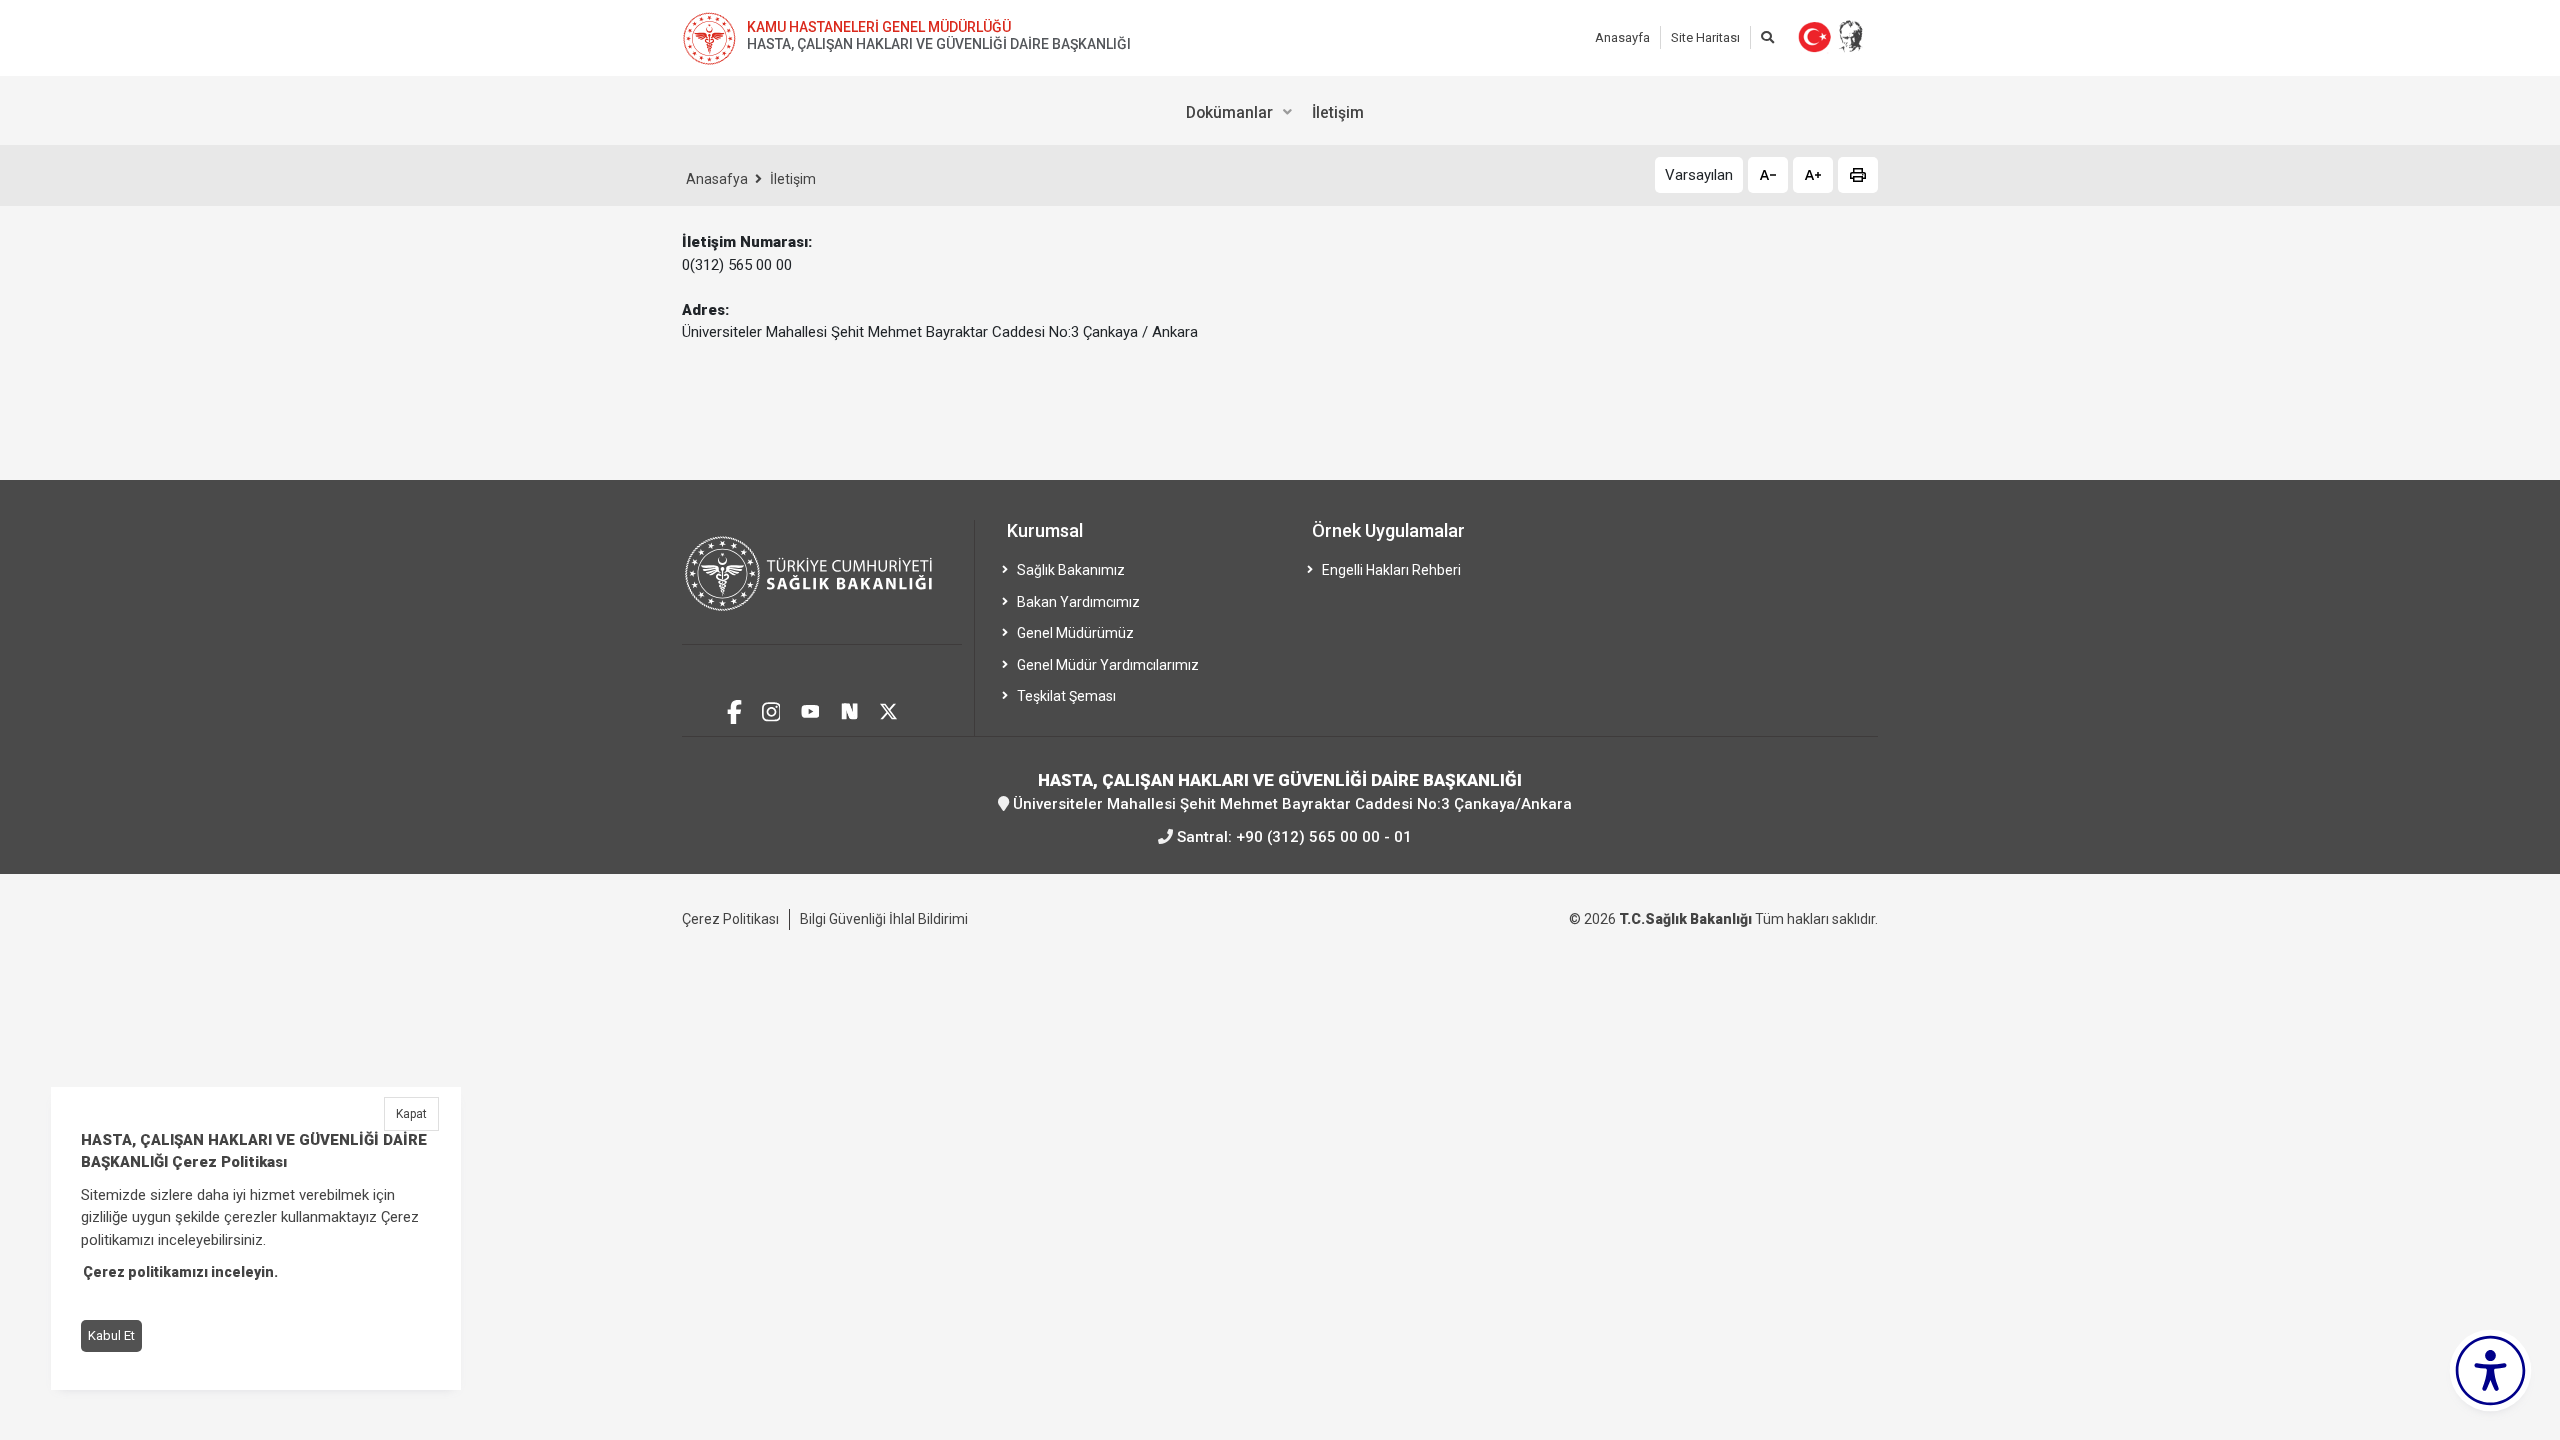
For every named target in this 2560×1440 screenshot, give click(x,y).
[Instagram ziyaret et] (771, 709)
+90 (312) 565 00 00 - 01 (1324, 837)
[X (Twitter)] (888, 709)
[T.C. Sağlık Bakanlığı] (822, 582)
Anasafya (717, 179)
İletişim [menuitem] (1338, 112)
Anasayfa (1622, 37)
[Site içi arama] (1767, 37)
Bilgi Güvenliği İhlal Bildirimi (884, 919)
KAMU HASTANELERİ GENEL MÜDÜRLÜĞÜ (879, 27)
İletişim (793, 179)
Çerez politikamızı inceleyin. (180, 1273)
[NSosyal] (849, 709)
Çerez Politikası (730, 919)
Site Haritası (1705, 37)
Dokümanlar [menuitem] (1229, 112)
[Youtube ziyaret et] (810, 709)
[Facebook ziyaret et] (734, 709)
